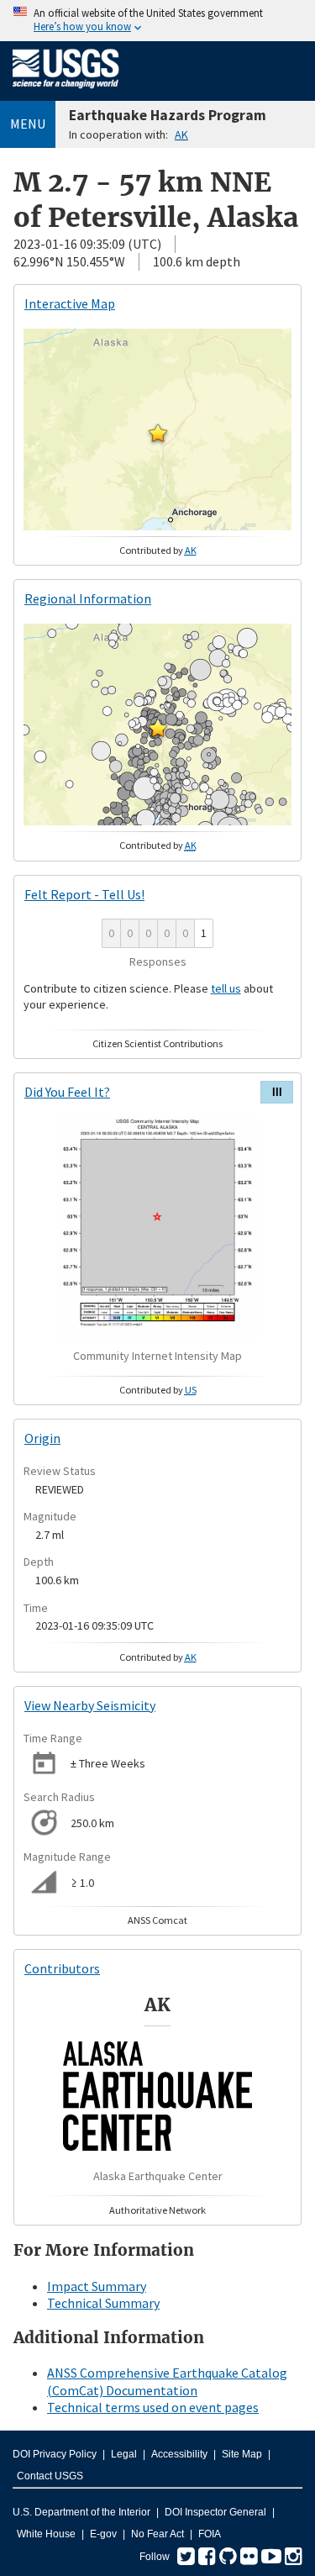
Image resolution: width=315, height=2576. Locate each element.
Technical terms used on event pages (153, 2407)
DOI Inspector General (215, 2512)
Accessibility (179, 2454)
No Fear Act (157, 2534)
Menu (28, 124)
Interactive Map (70, 303)
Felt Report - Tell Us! (84, 894)
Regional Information (88, 598)
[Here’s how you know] (157, 21)
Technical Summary (103, 2303)
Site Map (242, 2454)
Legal (124, 2454)
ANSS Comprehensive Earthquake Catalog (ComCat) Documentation (167, 2381)
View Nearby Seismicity (90, 1705)
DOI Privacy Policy (55, 2454)
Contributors (62, 1968)
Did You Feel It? (67, 1092)
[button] (158, 433)
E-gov (103, 2534)
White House (46, 2534)
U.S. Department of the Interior (81, 2512)
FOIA (210, 2534)
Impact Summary (97, 2286)
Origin (42, 1438)
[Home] (66, 92)
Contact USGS (50, 2476)
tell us (226, 988)
